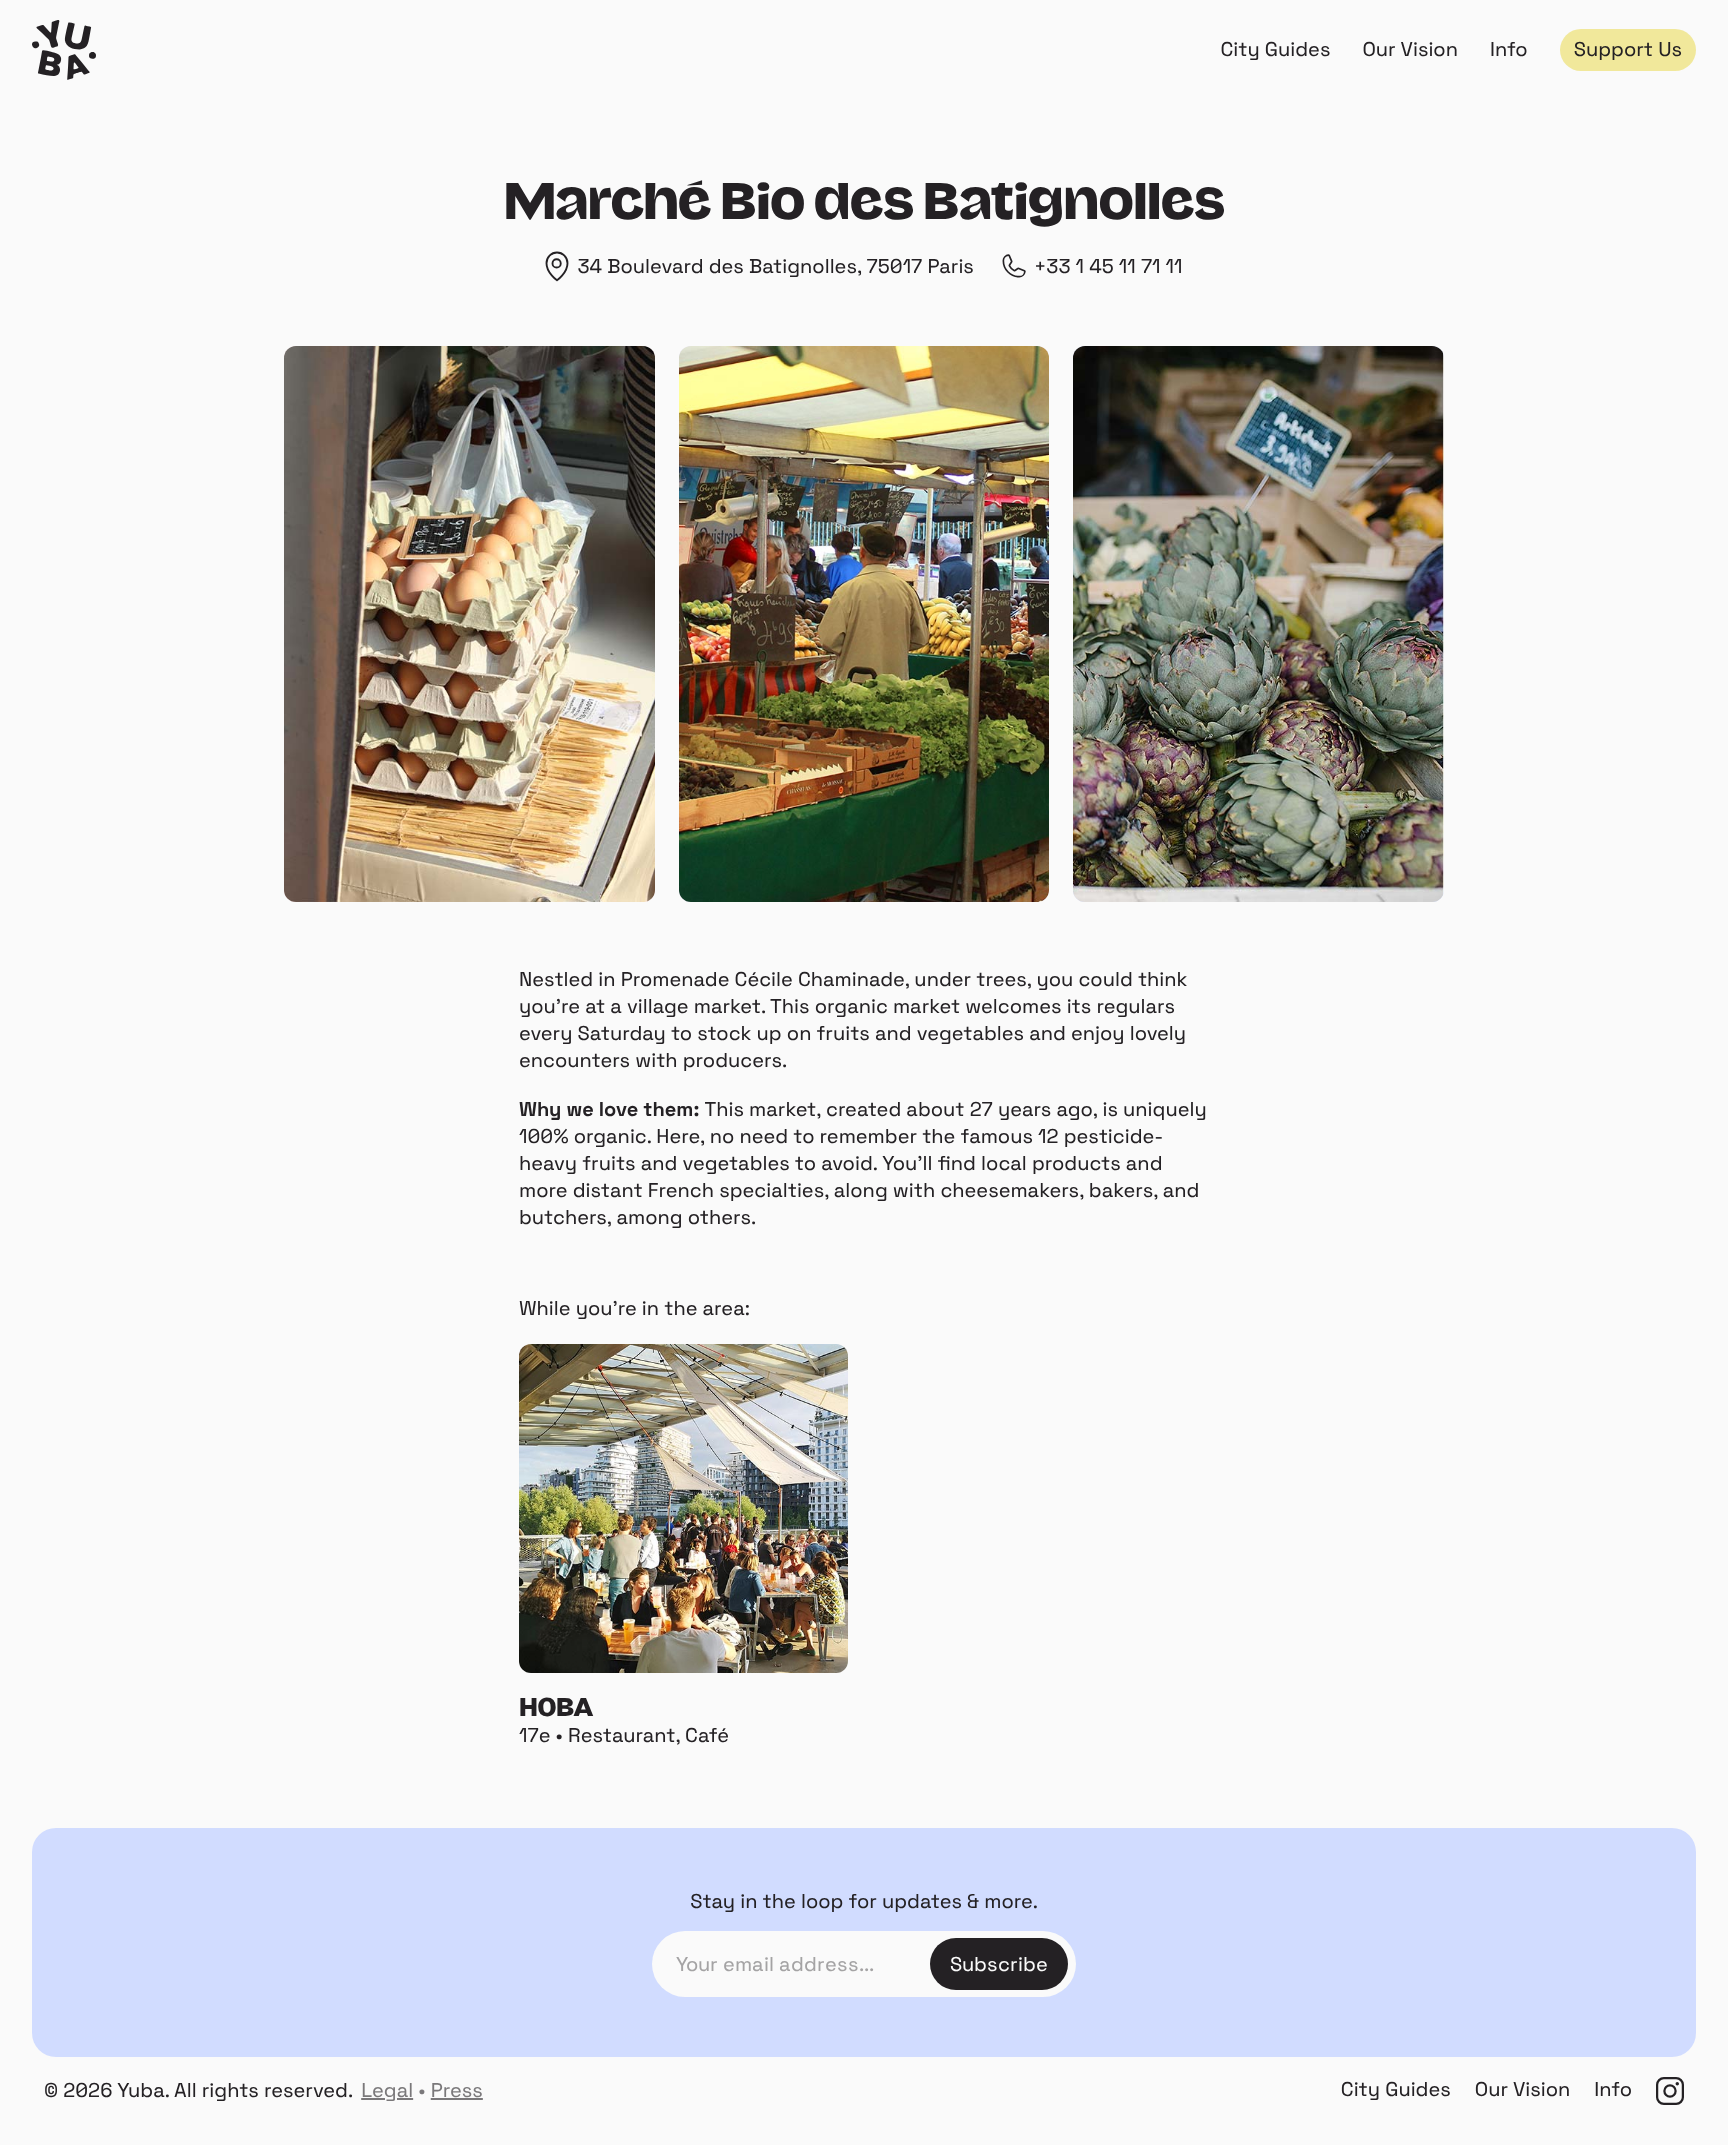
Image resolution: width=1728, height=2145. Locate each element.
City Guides (1275, 49)
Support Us (1628, 49)
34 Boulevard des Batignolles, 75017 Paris (775, 266)
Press (457, 2090)
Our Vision (1410, 49)
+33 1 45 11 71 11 (1108, 266)
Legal (387, 2090)
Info (1509, 49)
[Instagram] (1670, 2091)
